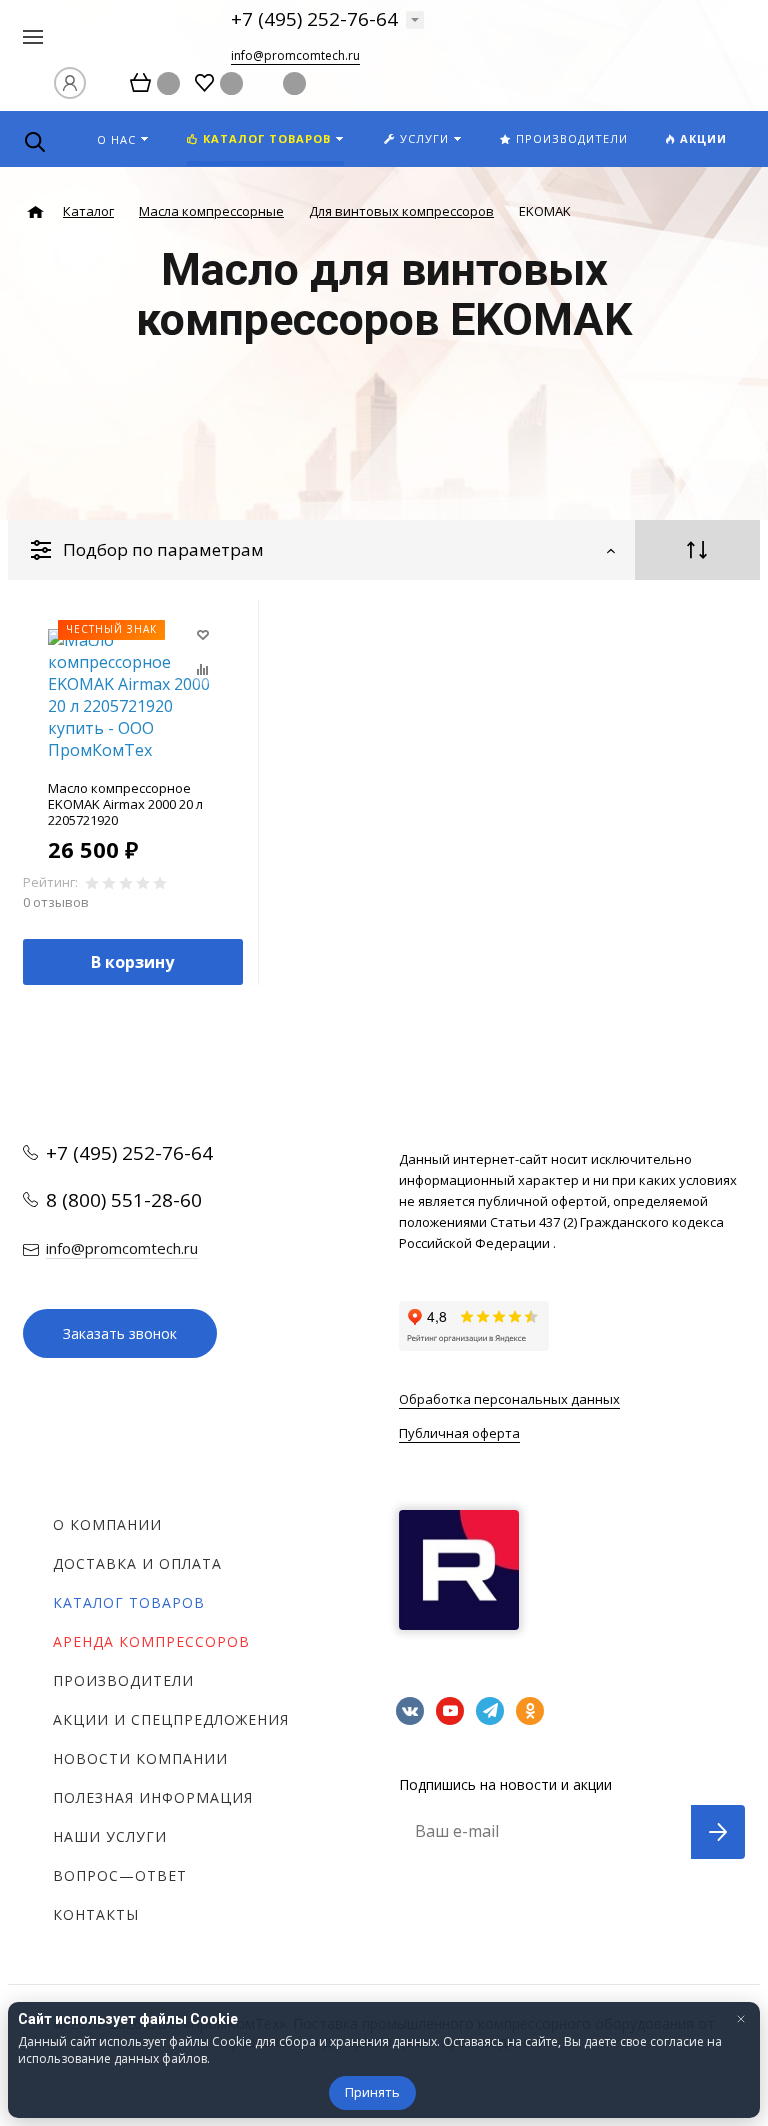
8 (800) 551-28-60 (124, 1200)
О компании (107, 1524)
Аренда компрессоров (151, 1641)
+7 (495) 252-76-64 (314, 19)
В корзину (132, 962)
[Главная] (35, 212)
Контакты (96, 1914)
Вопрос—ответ (120, 1875)
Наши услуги (110, 1836)
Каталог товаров (129, 1602)
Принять (372, 2092)
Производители (123, 1680)
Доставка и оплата (137, 1563)
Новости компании (140, 1758)
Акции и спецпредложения (171, 1719)
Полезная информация (153, 1797)
